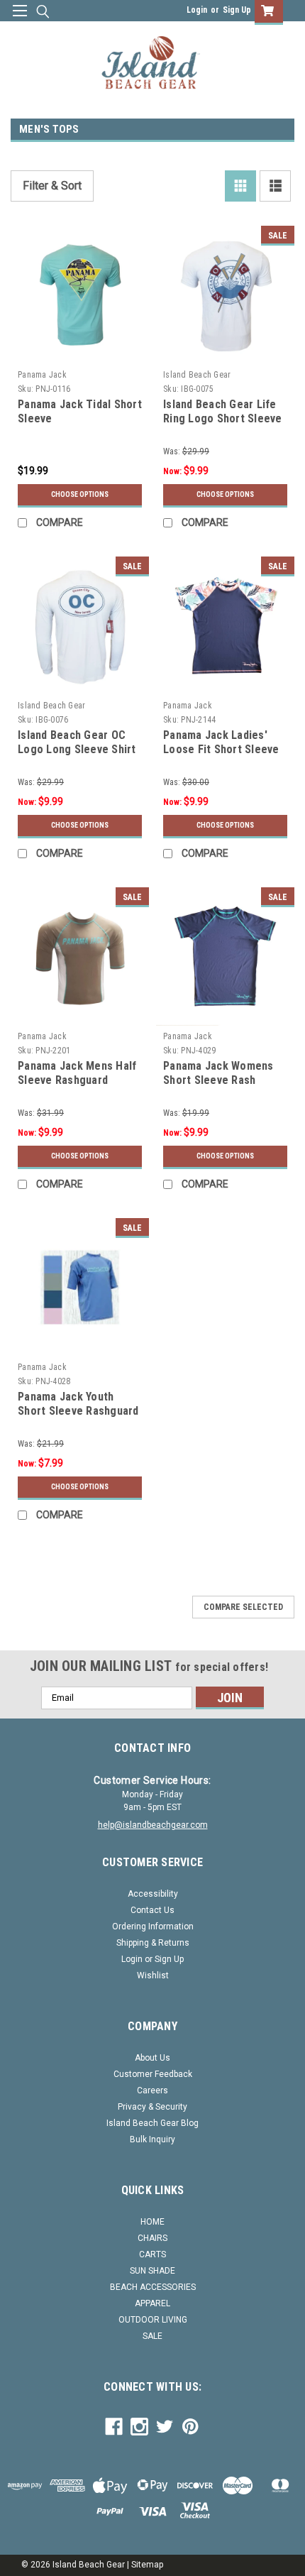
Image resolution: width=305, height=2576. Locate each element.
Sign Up (237, 10)
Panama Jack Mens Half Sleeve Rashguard (77, 1073)
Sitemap (147, 2565)
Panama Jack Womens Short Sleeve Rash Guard (218, 1080)
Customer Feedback (153, 2074)
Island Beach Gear (197, 375)
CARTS (152, 2254)
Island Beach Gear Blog (152, 2123)
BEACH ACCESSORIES (153, 2287)
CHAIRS (152, 2238)
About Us (152, 2058)
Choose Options (80, 494)
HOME (152, 2222)
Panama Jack (42, 375)
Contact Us (152, 1910)
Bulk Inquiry (152, 2139)
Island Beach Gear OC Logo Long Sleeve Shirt (77, 742)
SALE (152, 2336)
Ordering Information (153, 1926)
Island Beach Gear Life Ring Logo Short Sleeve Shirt (223, 418)
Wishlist (153, 1975)
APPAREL (152, 2303)
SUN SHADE (152, 2271)
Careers (152, 2090)
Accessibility (153, 1894)
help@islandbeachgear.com (153, 1825)
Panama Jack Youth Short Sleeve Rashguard (78, 1404)
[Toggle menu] (20, 20)
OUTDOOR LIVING (153, 2320)
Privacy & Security (152, 2107)
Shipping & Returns (153, 1943)
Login (197, 10)
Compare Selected (243, 1607)
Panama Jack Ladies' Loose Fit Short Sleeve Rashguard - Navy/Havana (221, 756)
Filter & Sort (52, 186)
